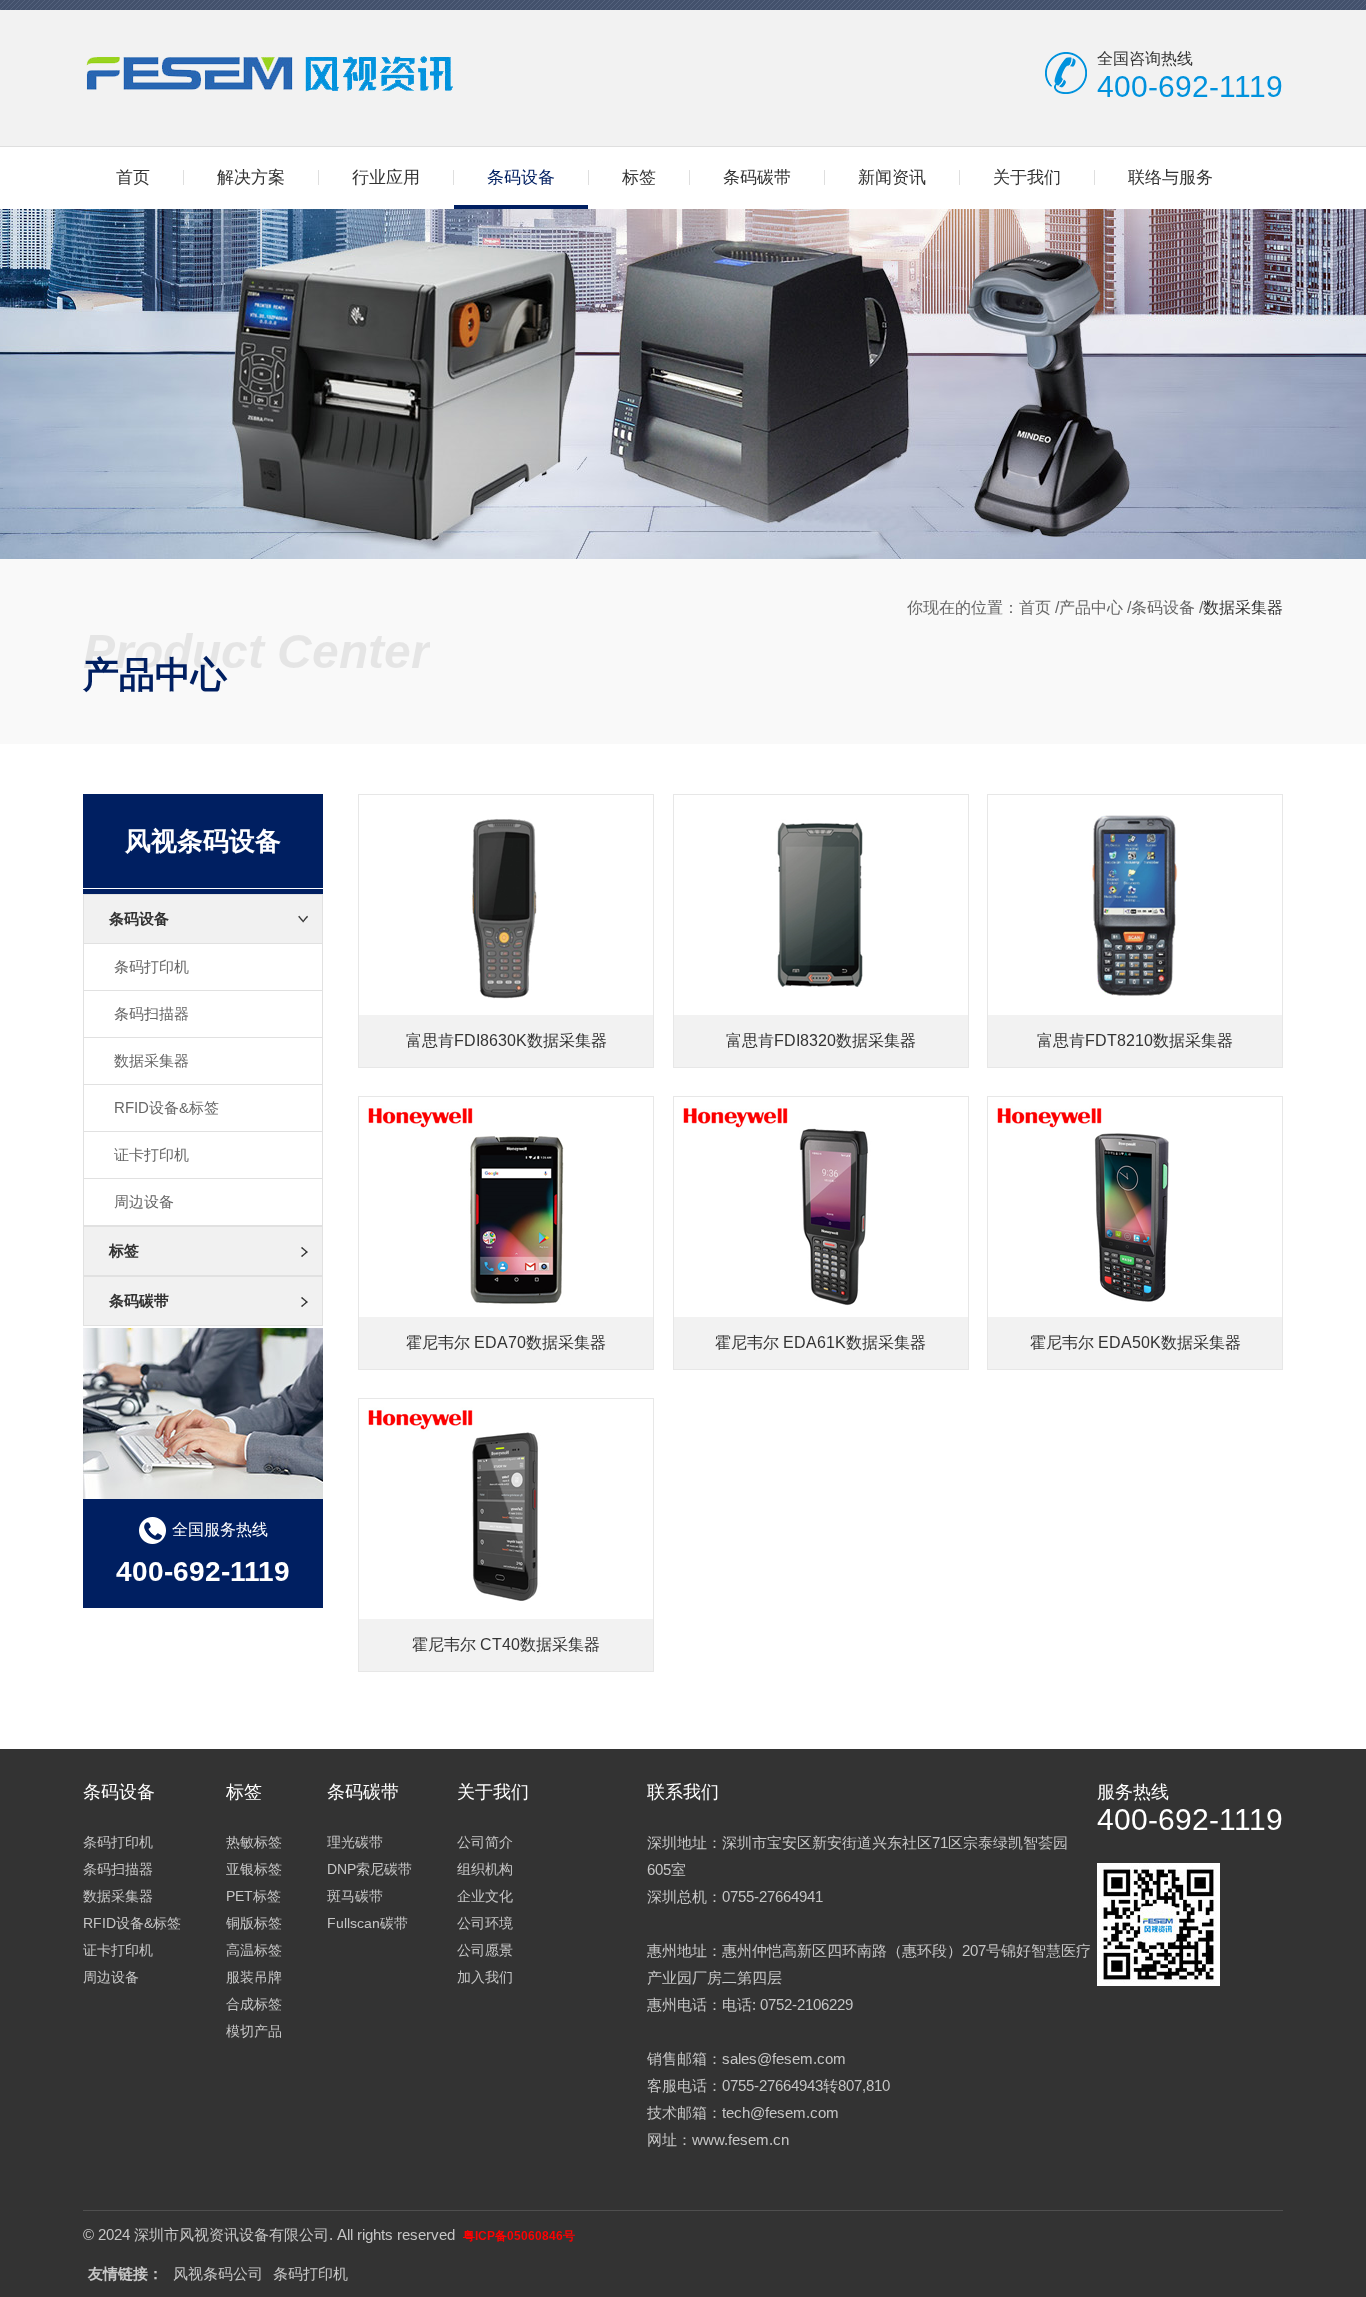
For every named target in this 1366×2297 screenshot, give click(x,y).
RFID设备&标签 (166, 1107)
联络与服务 (1170, 177)
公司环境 (485, 1923)
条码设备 (521, 177)
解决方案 (251, 177)
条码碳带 (757, 177)
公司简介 (485, 1842)
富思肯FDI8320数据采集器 (821, 1040)
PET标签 (253, 1896)
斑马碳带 (355, 1896)
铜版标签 (254, 1923)
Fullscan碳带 (367, 1923)
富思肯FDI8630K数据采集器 (506, 1040)
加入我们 (485, 1977)
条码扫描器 (151, 1013)
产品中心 (1091, 607)
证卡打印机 (151, 1154)
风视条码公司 (218, 2273)
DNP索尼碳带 (369, 1869)
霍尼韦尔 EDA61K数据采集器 (820, 1342)
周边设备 (144, 1201)
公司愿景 (485, 1950)
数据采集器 (151, 1060)
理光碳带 (355, 1842)
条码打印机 (151, 966)
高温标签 (254, 1950)
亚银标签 (254, 1869)
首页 (133, 177)
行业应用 (386, 177)
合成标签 (254, 2004)
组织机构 (485, 1869)
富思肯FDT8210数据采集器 (1135, 1040)
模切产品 (254, 2031)
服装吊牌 (254, 1977)
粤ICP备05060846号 (519, 2236)
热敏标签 (254, 1842)
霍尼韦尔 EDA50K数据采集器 (1135, 1342)
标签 (639, 177)
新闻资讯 (892, 177)
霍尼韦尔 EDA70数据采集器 (506, 1342)
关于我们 (1027, 177)
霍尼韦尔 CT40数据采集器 (506, 1644)
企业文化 (485, 1896)
